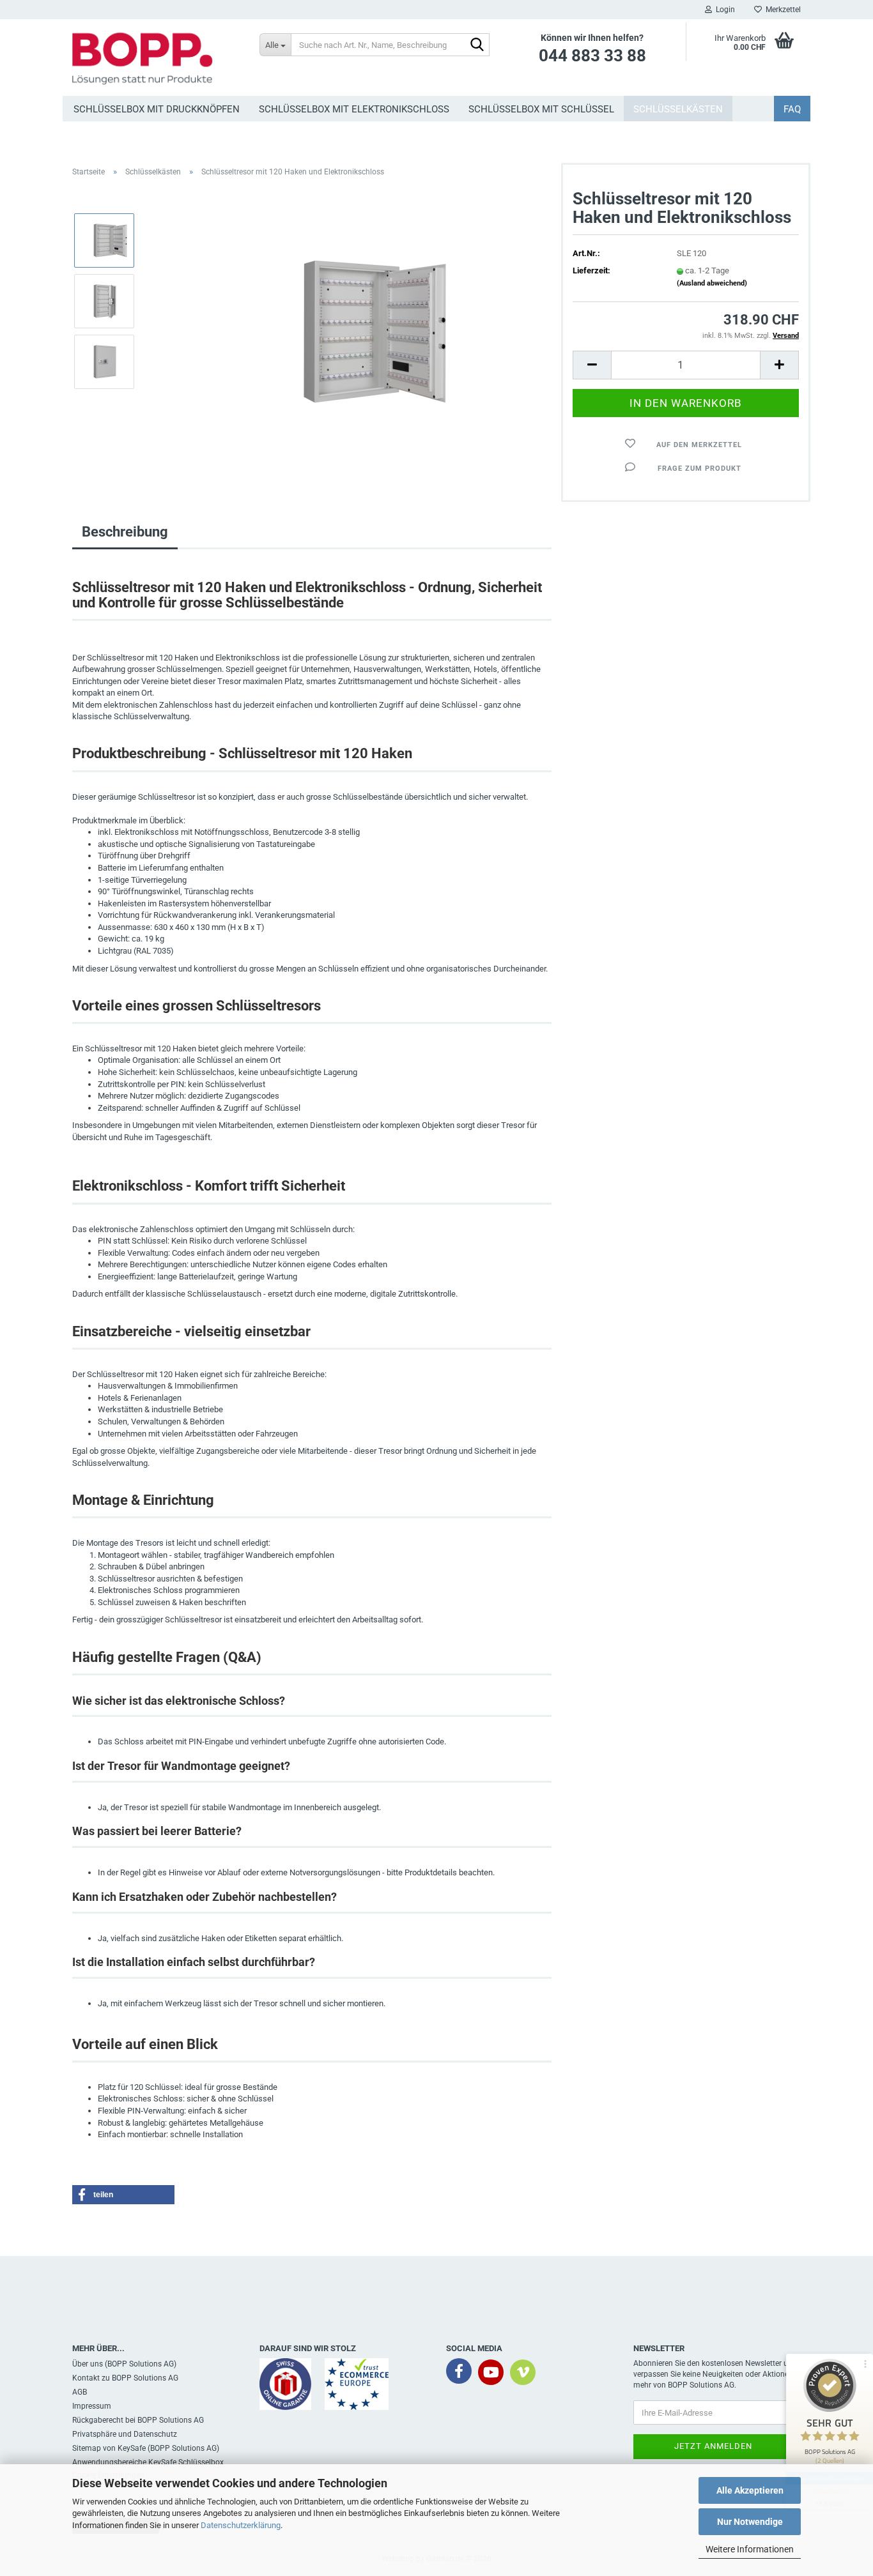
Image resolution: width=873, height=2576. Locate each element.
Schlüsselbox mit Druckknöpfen (157, 109)
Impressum (92, 2406)
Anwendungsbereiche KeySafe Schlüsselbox (148, 2462)
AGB (80, 2392)
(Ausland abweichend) (712, 283)
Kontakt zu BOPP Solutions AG (125, 2378)
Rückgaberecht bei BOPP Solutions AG (138, 2420)
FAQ (792, 109)
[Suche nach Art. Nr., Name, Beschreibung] (477, 45)
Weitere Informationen (750, 2549)
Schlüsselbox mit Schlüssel (541, 109)
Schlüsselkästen (678, 109)
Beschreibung (125, 532)
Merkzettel (781, 10)
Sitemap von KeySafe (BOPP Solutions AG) (146, 2448)
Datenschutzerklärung (241, 2525)
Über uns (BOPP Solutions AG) (124, 2364)
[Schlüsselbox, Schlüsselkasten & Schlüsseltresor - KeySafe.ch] (156, 57)
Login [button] (723, 10)
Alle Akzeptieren (750, 2490)
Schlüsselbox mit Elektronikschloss (354, 109)
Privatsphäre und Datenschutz (125, 2434)
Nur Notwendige (750, 2522)
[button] (592, 365)
